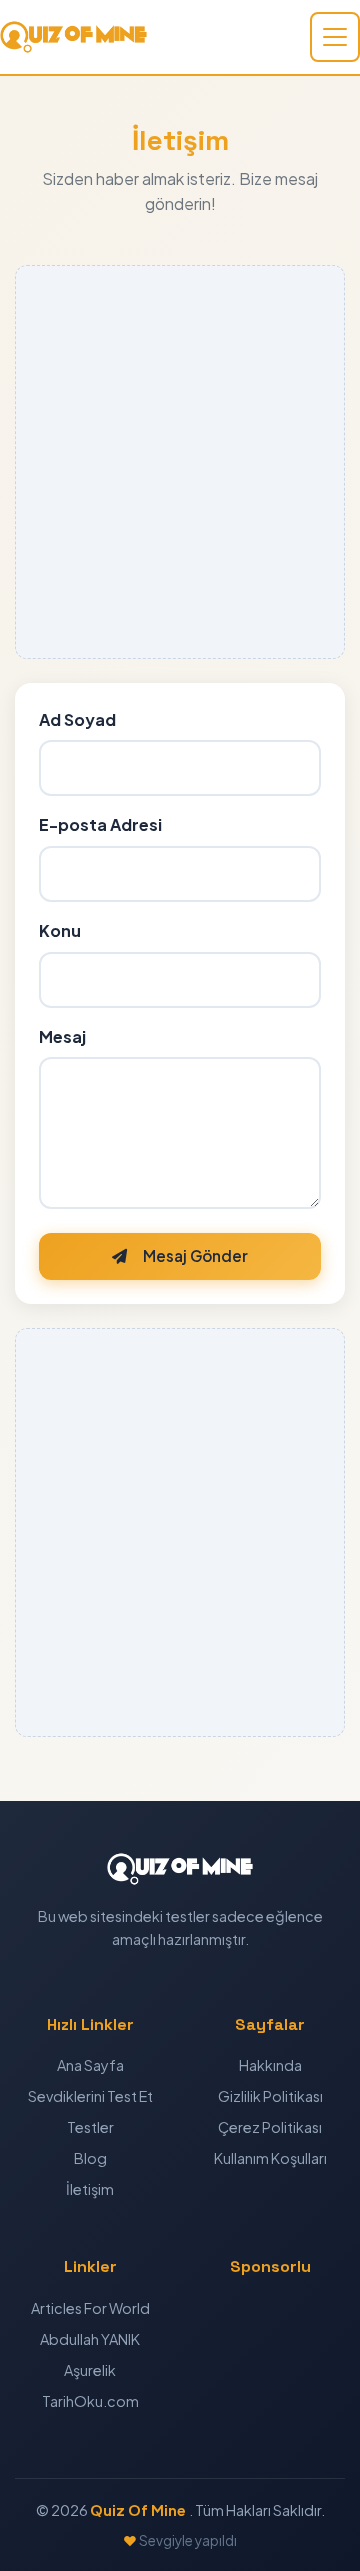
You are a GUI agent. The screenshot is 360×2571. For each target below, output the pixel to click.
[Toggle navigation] (335, 37)
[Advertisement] (180, 462)
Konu (60, 930)
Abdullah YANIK (90, 2339)
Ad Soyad (77, 719)
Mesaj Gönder (195, 1255)
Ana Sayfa (90, 2065)
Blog (90, 2158)
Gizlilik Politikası (270, 2096)
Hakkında (270, 2065)
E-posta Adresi (100, 824)
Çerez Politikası (270, 2127)
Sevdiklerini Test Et (90, 2096)
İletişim (90, 2189)
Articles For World (90, 2308)
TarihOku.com (90, 2401)
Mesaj (62, 1036)
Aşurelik (90, 2370)
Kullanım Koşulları (270, 2158)
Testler (90, 2127)
